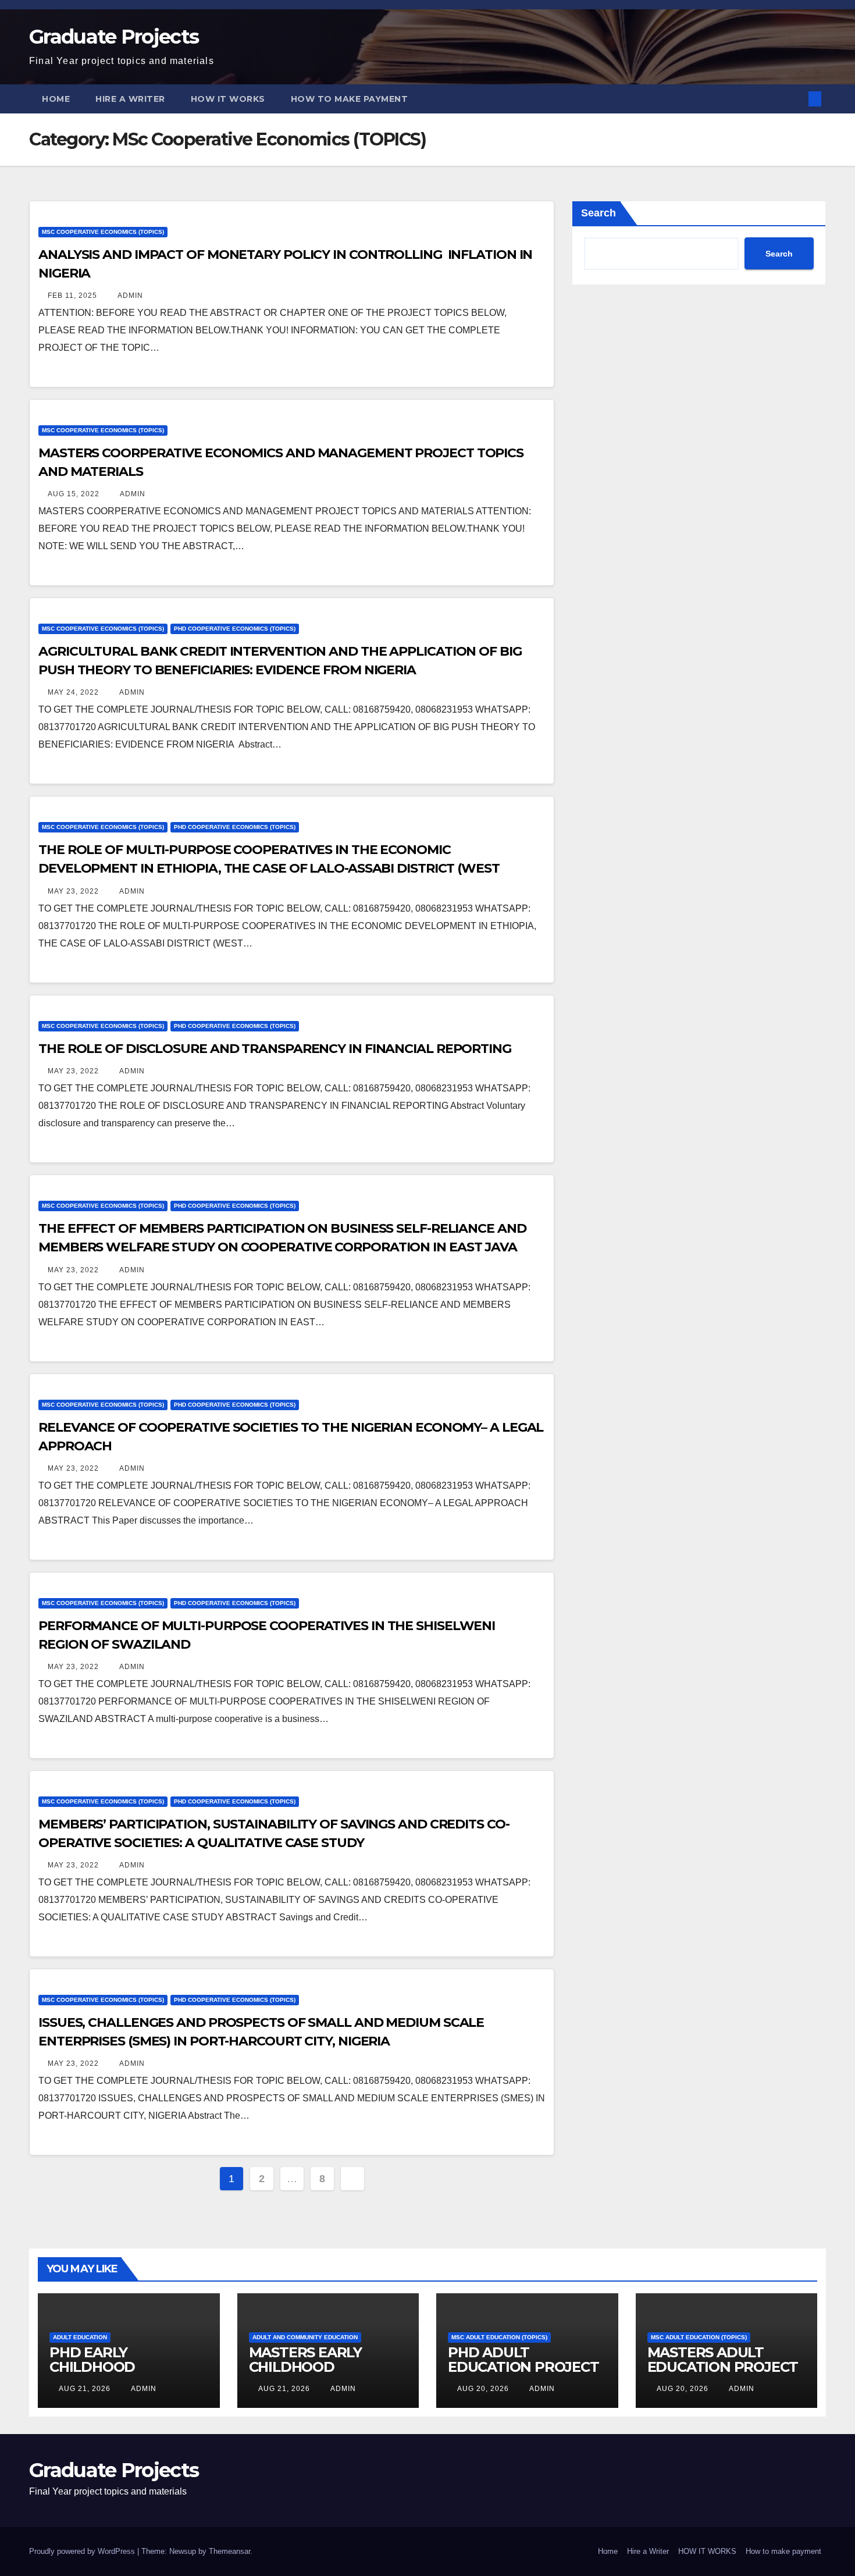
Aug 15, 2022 (74, 494)
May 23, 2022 (73, 891)
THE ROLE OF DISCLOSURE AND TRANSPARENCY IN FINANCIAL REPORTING (275, 1049)
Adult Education (80, 2337)
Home (56, 99)
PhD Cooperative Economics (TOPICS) (235, 629)
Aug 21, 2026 (85, 2389)
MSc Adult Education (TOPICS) (499, 2337)
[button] (796, 99)
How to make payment (350, 99)
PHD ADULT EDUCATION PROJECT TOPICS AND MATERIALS (523, 2374)
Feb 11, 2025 (72, 296)
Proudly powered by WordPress (83, 2551)
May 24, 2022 (73, 692)
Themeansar (229, 2551)
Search (598, 213)
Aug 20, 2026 (483, 2389)
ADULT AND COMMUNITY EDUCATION (305, 2337)
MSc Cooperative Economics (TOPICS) (103, 232)
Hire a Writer (130, 99)
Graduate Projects (114, 37)
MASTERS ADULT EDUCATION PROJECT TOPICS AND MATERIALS (723, 2374)
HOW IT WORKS (228, 99)
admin (129, 296)
